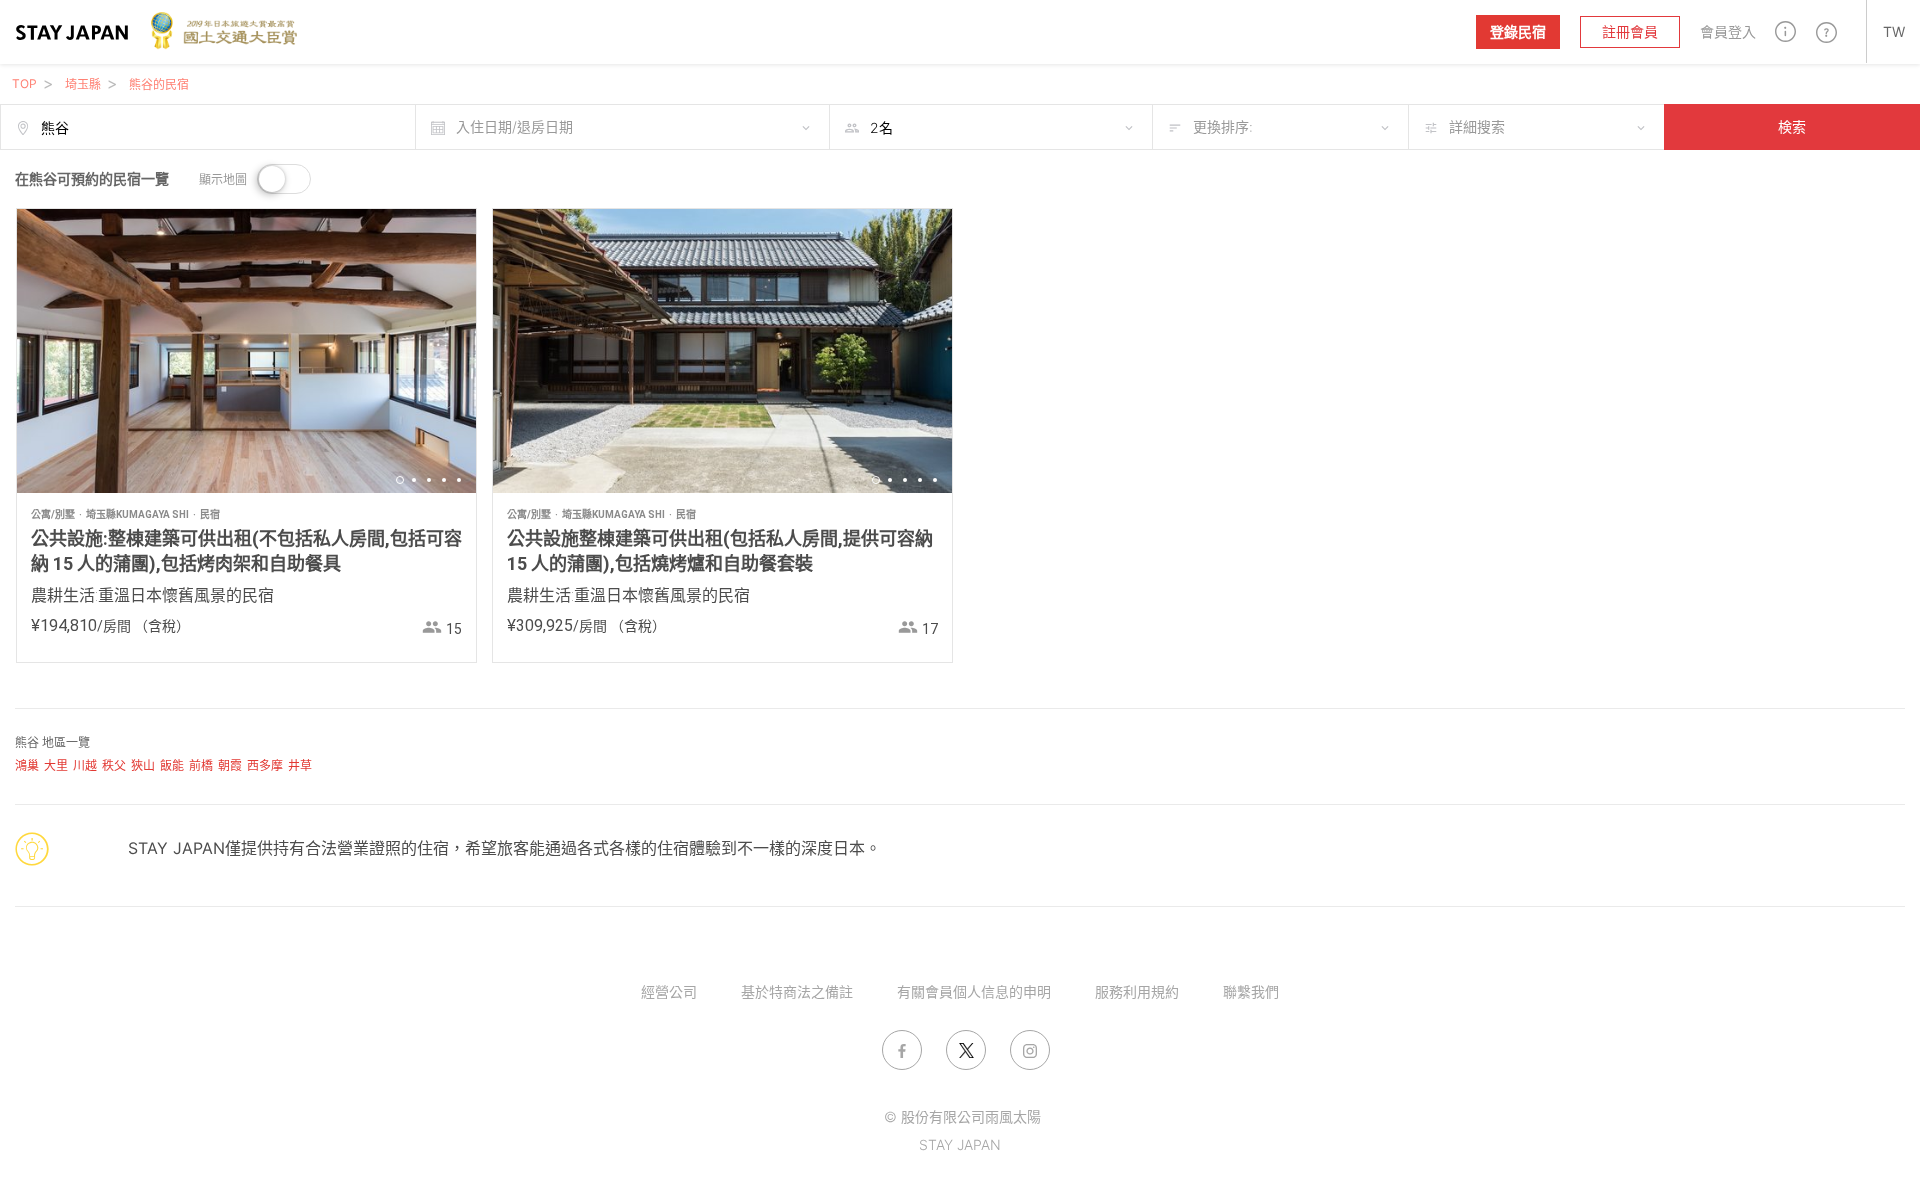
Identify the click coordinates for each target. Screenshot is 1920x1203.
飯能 (172, 765)
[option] (246, 351)
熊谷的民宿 (159, 84)
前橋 (201, 765)
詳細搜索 (1477, 126)
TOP (24, 83)
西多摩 (265, 765)
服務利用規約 (1137, 991)
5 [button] (459, 480)
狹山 (143, 765)
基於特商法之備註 (797, 991)
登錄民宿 (1518, 31)
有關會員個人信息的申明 (974, 991)
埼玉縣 (83, 84)
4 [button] (444, 480)
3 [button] (429, 480)
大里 (56, 765)
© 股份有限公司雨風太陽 (962, 1116)
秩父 (114, 765)
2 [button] (414, 480)
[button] (1785, 31)
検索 (1792, 126)
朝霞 (230, 765)
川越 (85, 765)
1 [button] (400, 480)
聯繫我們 (1251, 991)
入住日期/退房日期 (514, 126)
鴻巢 (27, 765)
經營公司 (669, 991)
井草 (300, 765)
